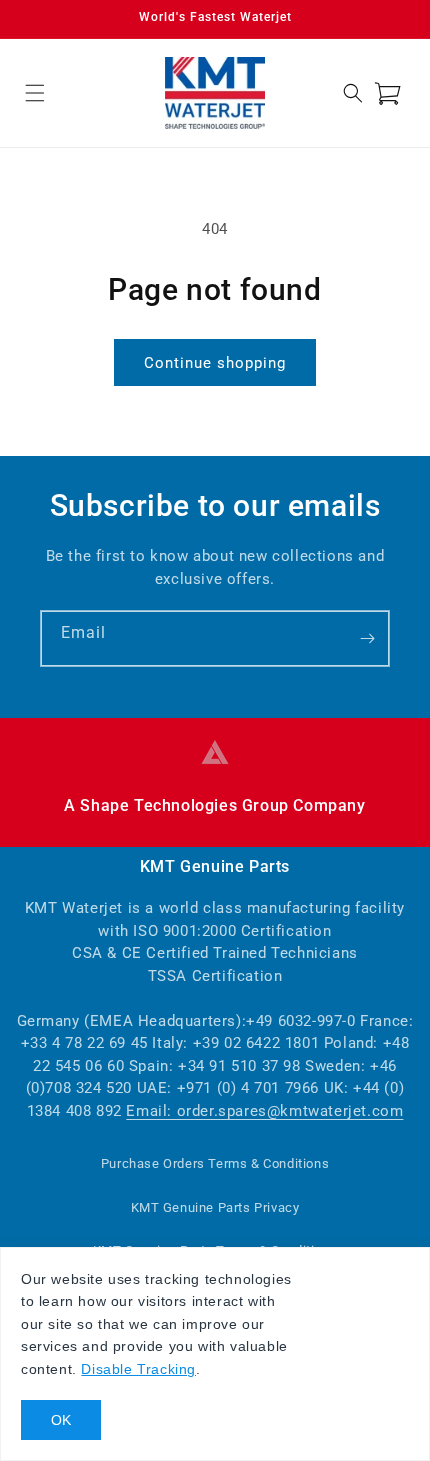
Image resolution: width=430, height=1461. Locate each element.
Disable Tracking (138, 1369)
